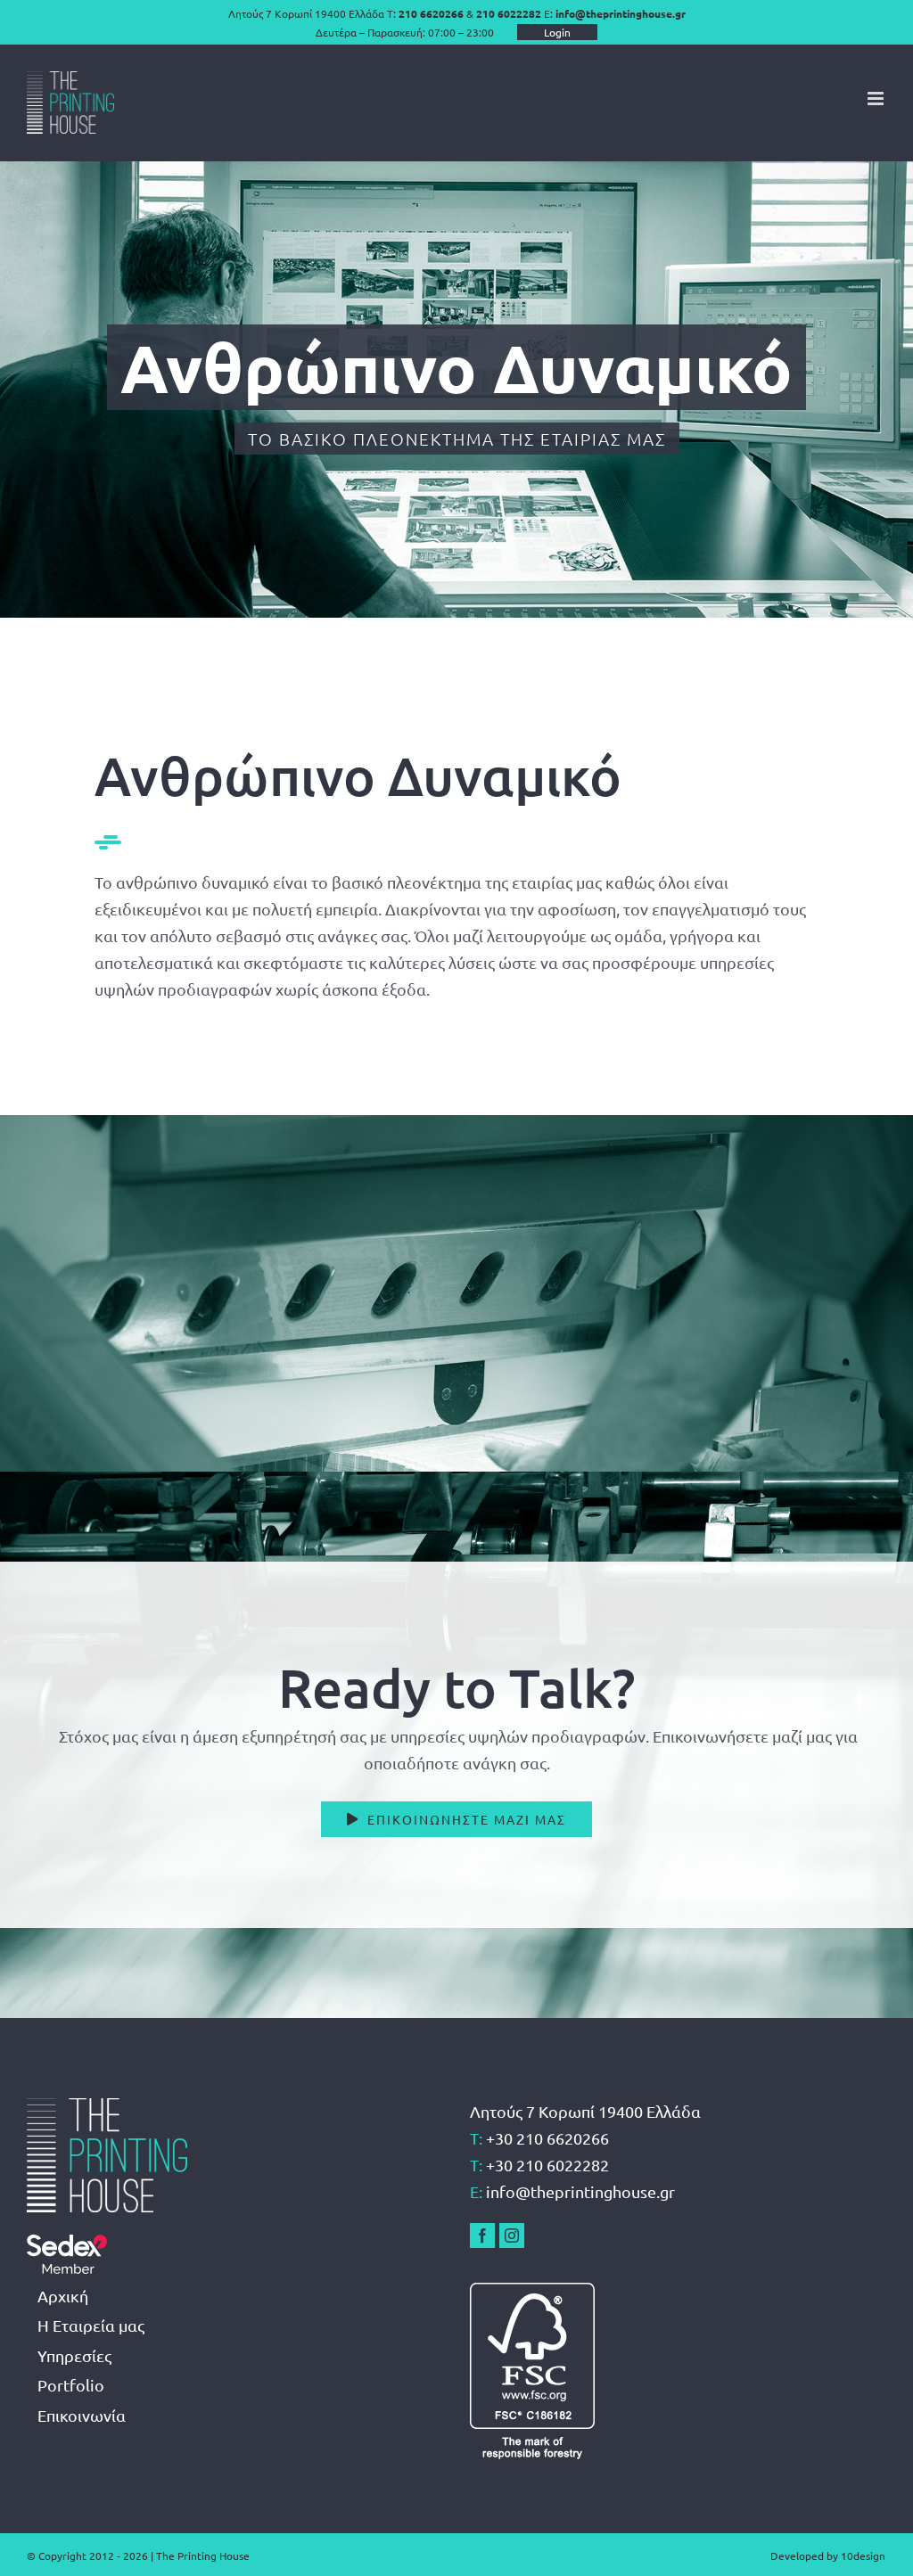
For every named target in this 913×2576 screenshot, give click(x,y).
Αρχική (63, 2296)
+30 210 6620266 (547, 2138)
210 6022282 (509, 13)
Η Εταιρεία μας (91, 2325)
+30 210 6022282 (547, 2165)
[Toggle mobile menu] (877, 98)
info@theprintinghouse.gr (621, 13)
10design (863, 2555)
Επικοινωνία (82, 2415)
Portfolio (71, 2385)
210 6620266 (431, 13)
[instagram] (512, 2236)
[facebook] (482, 2236)
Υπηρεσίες (74, 2355)
